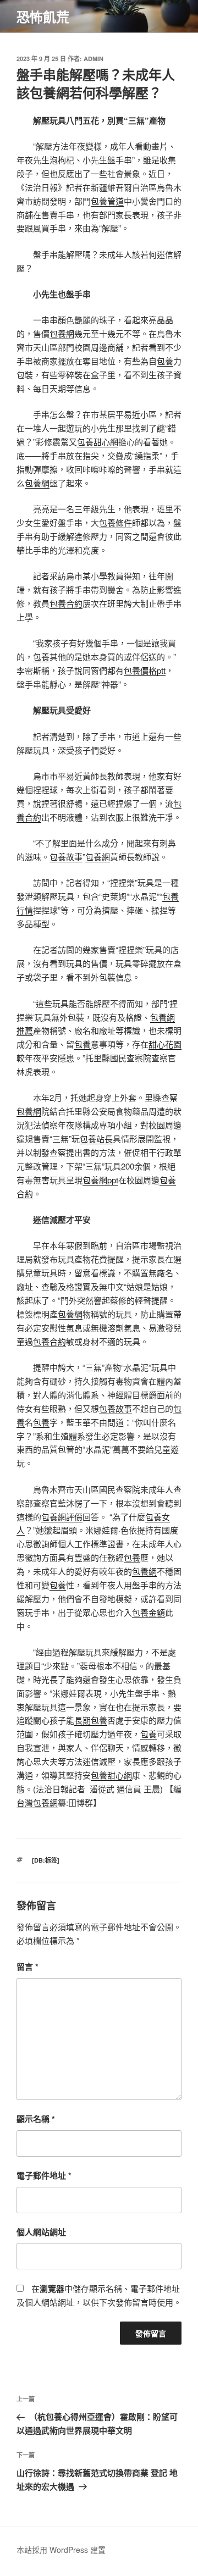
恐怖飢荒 (43, 16)
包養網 (62, 333)
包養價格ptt (145, 670)
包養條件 (116, 522)
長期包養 (91, 1720)
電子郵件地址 (44, 2175)
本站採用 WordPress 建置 (61, 2550)
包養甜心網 (98, 442)
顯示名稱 (36, 2119)
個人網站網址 (41, 2232)
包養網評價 (62, 1517)
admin (94, 59)
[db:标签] (46, 1860)
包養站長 (96, 1139)
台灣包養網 (37, 1802)
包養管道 (107, 201)
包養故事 (66, 857)
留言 (28, 1966)
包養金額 (148, 1612)
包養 (165, 361)
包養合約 (66, 603)
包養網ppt (100, 1180)
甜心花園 (165, 1044)
